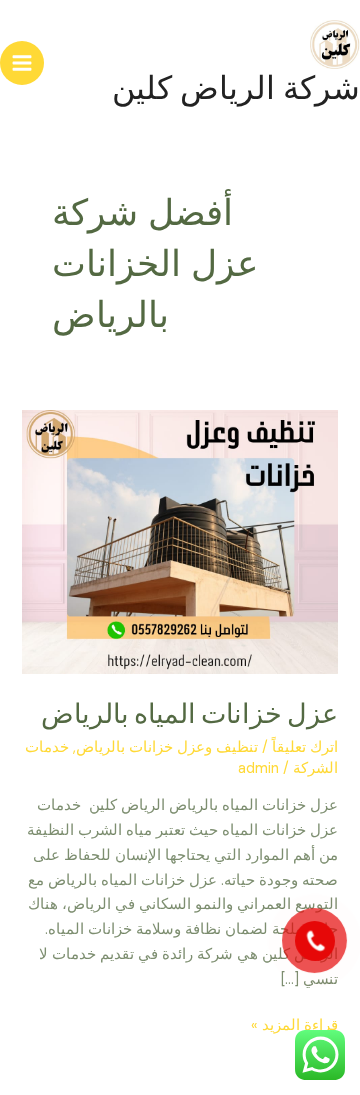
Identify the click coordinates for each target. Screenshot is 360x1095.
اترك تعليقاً (305, 747)
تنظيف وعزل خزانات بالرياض (167, 747)
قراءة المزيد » (294, 1024)
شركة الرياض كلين (236, 88)
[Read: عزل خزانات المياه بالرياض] (179, 541)
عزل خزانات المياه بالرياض (189, 713)
